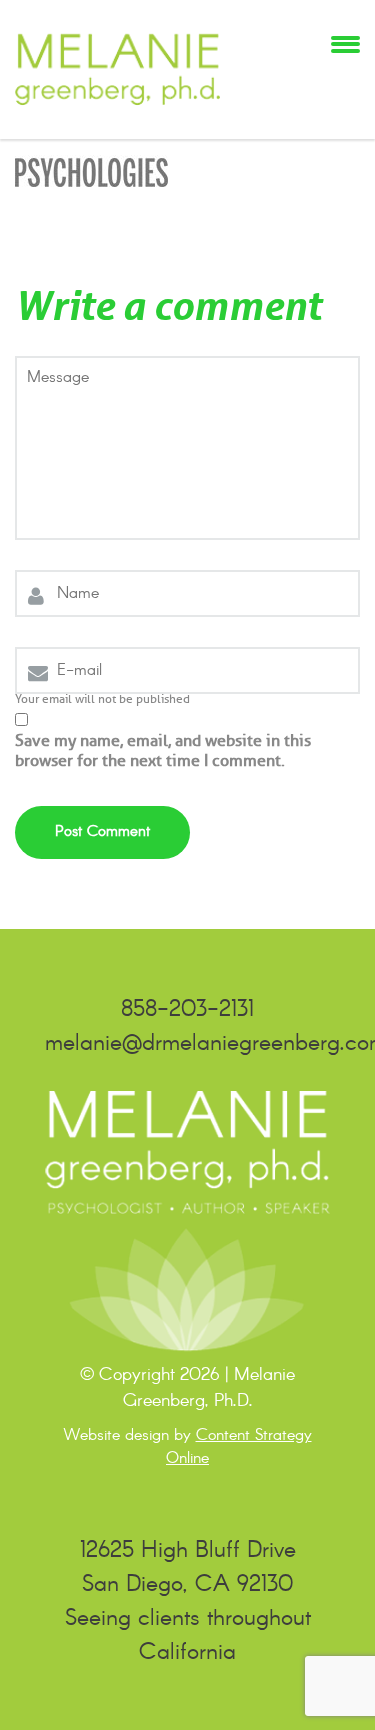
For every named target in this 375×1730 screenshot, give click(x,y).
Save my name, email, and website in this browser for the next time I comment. (163, 751)
